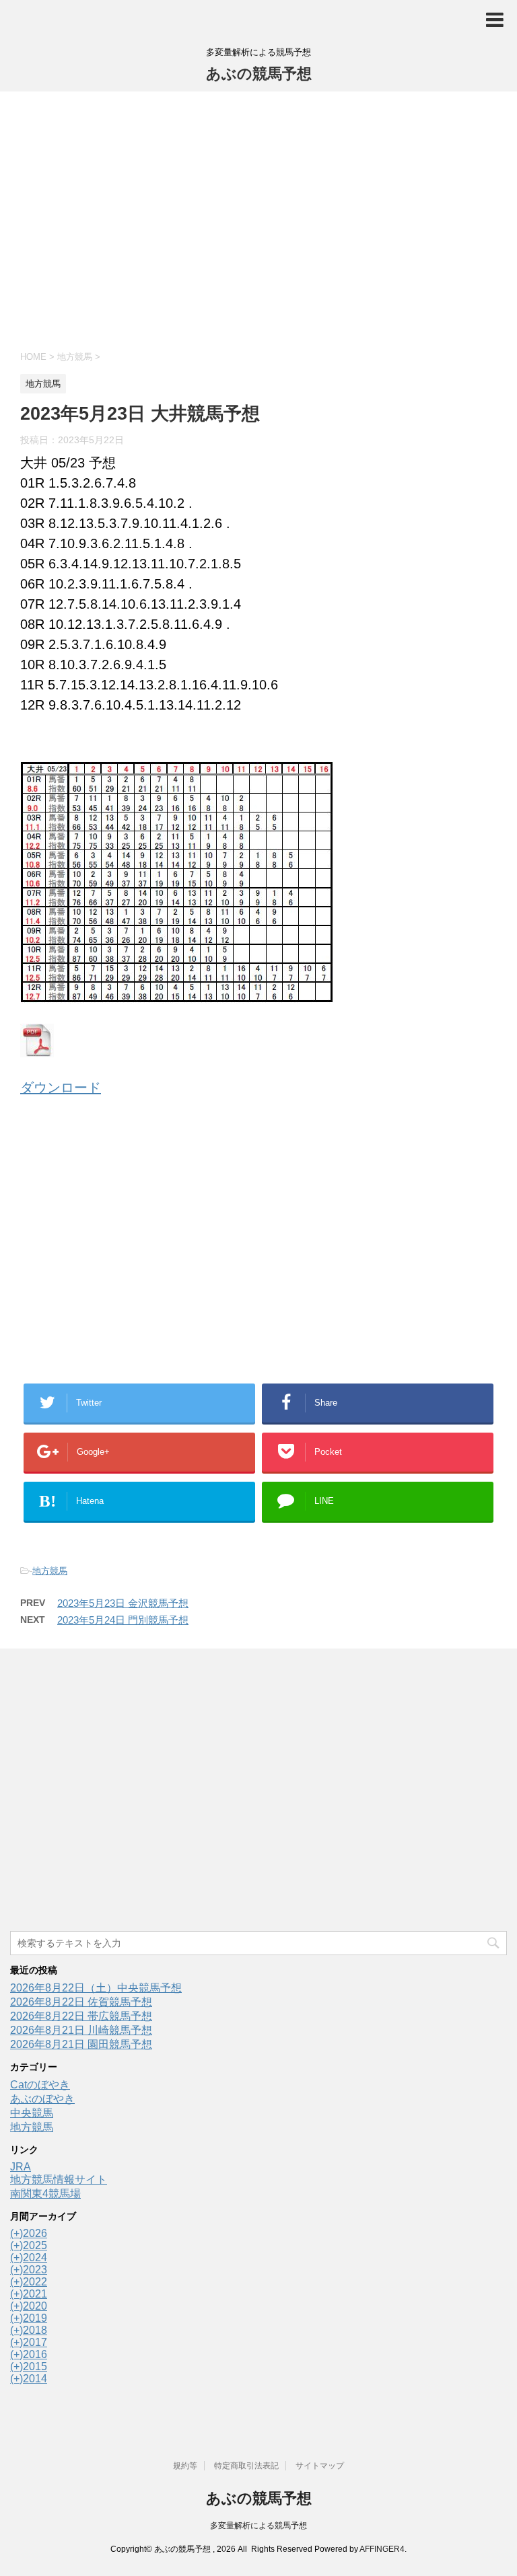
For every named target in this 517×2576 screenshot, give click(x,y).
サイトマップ (320, 2466)
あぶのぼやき (42, 2099)
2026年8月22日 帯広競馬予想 (81, 2016)
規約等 (185, 2466)
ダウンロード (61, 1088)
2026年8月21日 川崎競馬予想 (81, 2030)
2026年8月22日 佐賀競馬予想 (81, 2002)
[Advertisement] (258, 219)
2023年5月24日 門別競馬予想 (123, 1620)
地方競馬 (50, 1571)
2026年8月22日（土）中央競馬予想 (96, 1988)
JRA (21, 2167)
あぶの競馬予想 (259, 74)
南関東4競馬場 (45, 2194)
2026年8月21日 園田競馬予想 (81, 2044)
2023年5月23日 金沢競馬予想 (123, 1603)
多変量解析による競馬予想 (258, 2526)
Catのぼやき (40, 2085)
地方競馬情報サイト (59, 2180)
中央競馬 (32, 2113)
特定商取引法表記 (246, 2466)
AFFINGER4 (382, 2549)
